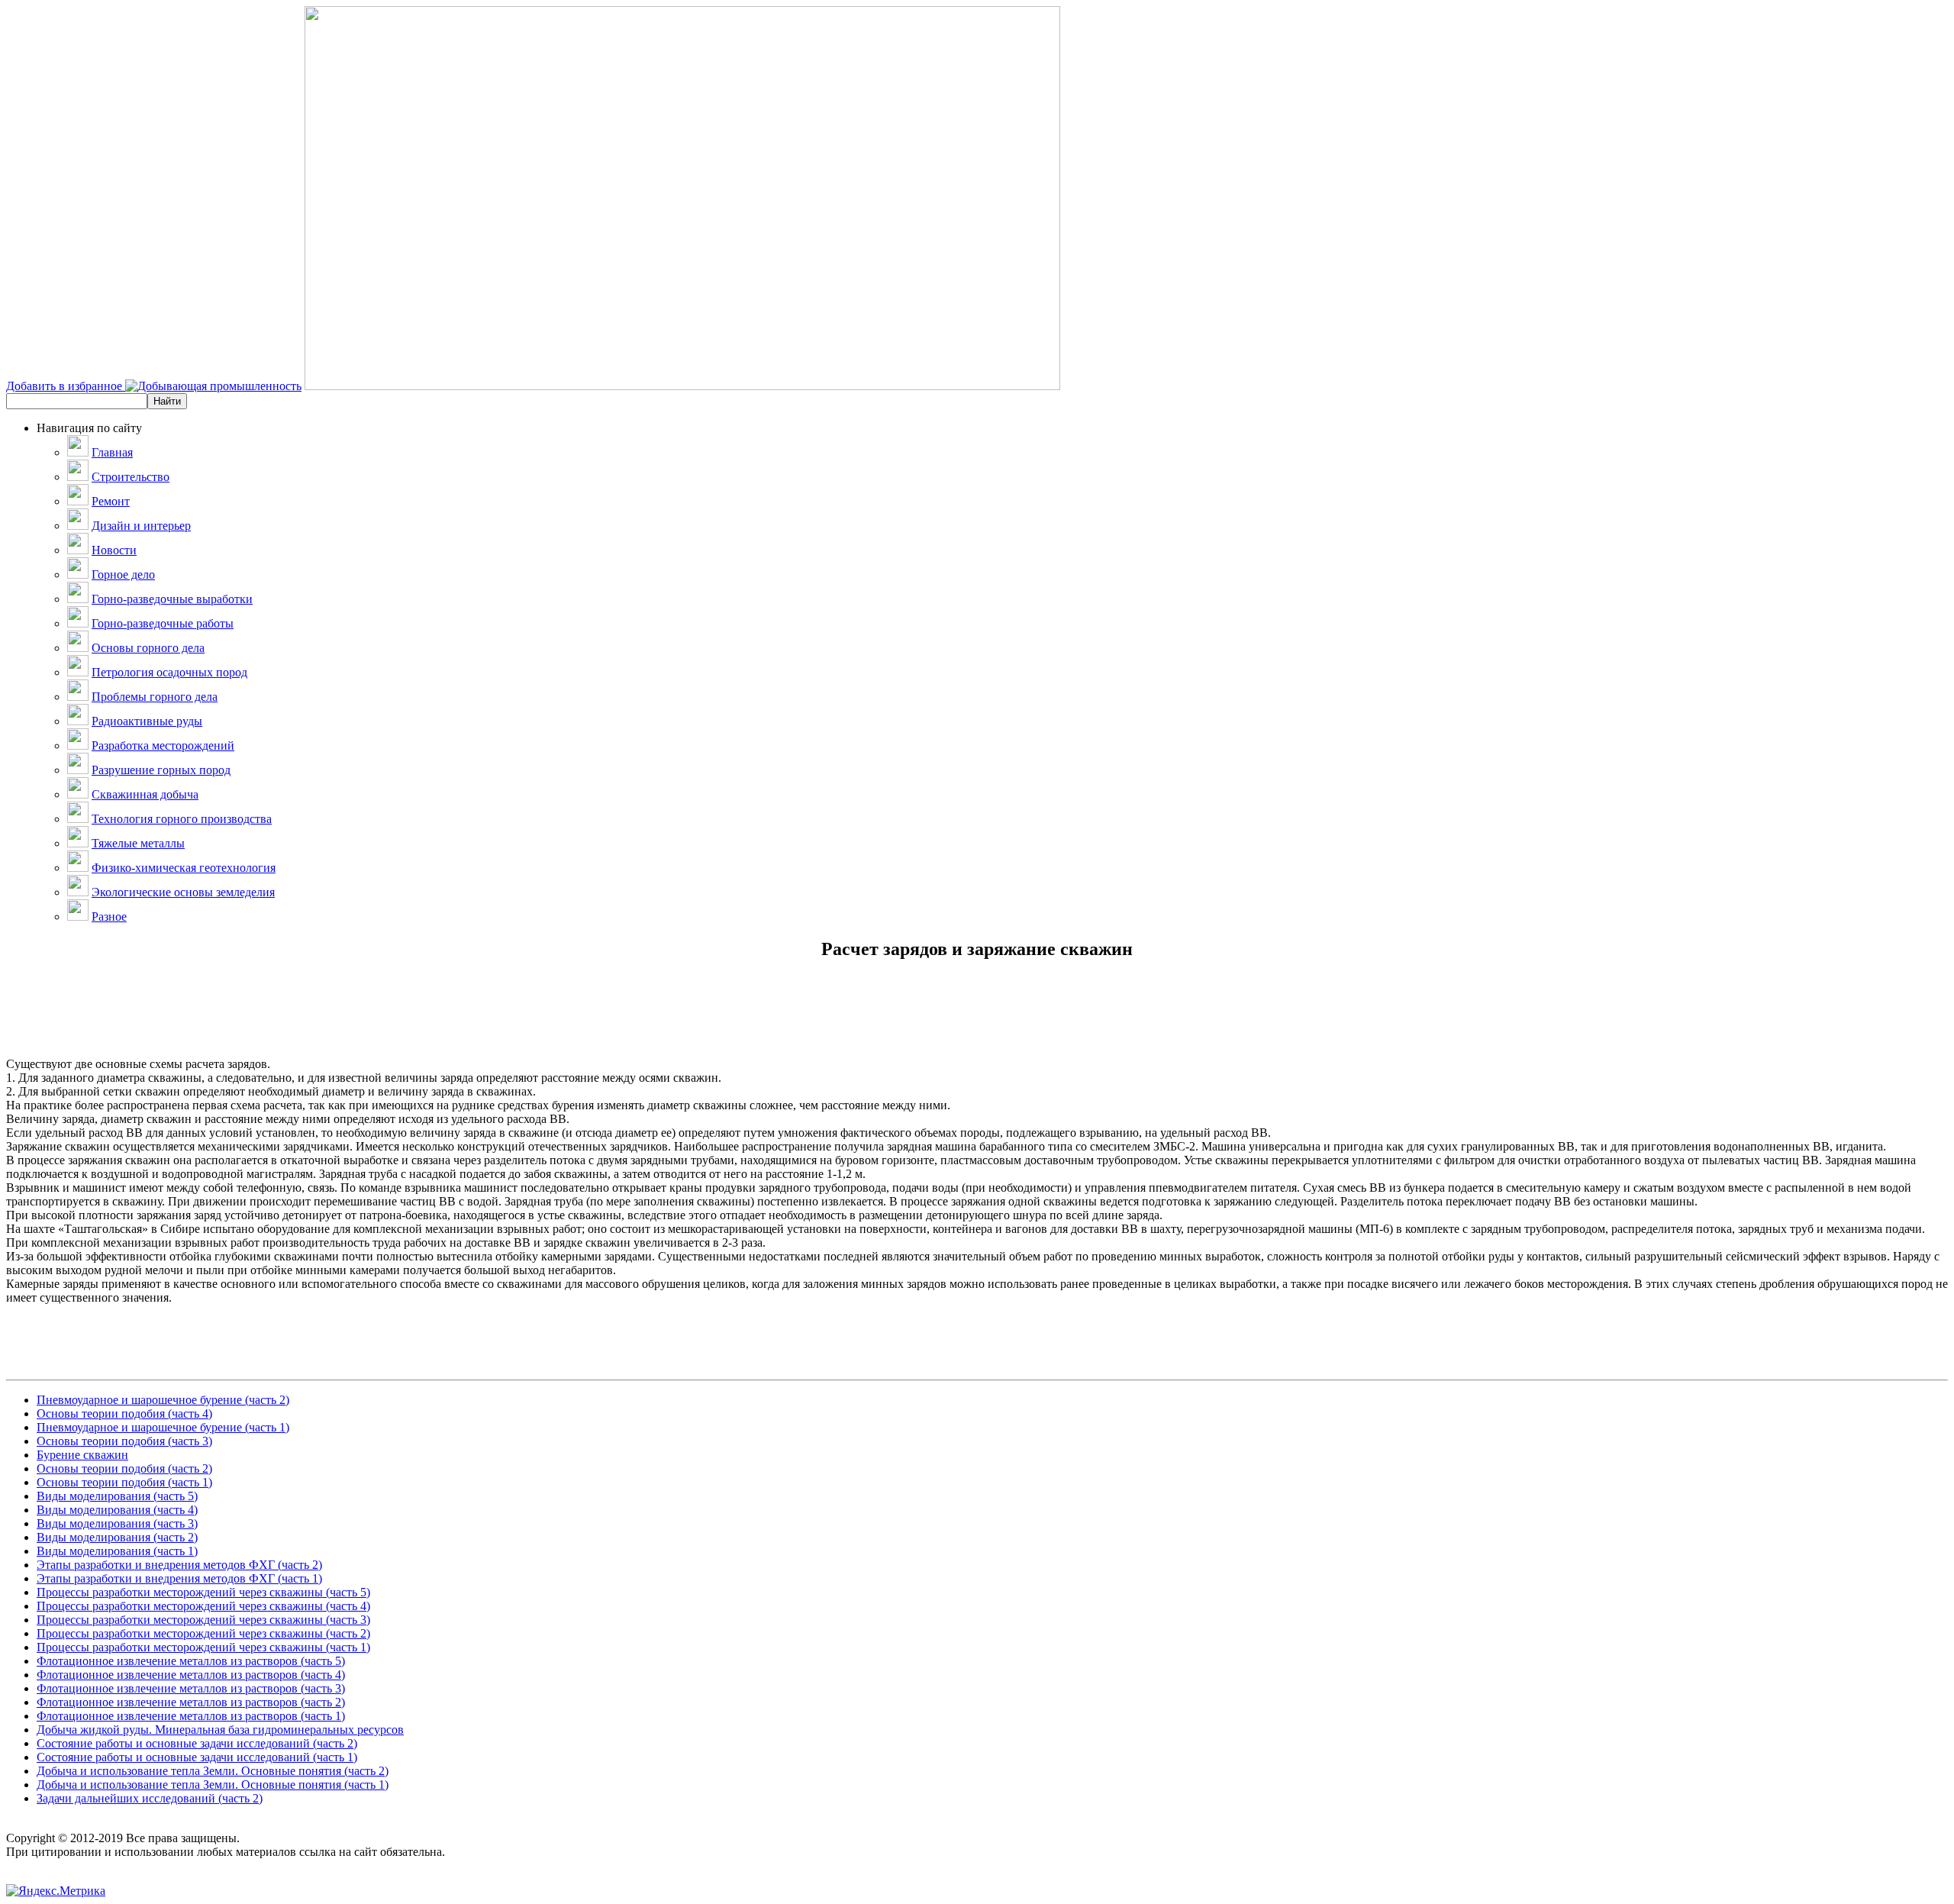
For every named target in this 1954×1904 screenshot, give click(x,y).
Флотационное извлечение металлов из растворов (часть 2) (191, 1702)
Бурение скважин (82, 1455)
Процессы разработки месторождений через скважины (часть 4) (203, 1606)
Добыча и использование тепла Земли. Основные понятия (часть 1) (213, 1785)
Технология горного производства (182, 819)
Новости (114, 550)
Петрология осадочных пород (169, 672)
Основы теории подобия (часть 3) (124, 1441)
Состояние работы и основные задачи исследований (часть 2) (197, 1743)
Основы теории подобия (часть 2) (124, 1468)
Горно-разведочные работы (163, 623)
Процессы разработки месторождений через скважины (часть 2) (203, 1633)
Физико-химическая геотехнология (184, 868)
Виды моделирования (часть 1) (117, 1551)
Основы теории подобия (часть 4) (124, 1413)
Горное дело (123, 574)
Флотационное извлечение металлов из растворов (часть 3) (191, 1688)
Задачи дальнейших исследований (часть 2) (150, 1798)
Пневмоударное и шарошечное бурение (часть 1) (163, 1427)
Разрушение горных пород (161, 770)
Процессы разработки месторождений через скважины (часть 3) (203, 1620)
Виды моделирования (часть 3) (117, 1523)
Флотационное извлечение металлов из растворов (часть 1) (191, 1716)
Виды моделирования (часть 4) (117, 1510)
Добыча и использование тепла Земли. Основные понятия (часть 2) (213, 1771)
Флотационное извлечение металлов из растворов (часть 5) (191, 1661)
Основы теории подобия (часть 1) (124, 1482)
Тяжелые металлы (138, 843)
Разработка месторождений (163, 745)
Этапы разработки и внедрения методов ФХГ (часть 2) (179, 1565)
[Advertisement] (977, 1023)
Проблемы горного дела (155, 697)
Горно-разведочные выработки (172, 599)
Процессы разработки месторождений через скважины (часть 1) (203, 1647)
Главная (112, 452)
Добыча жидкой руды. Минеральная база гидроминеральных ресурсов (220, 1730)
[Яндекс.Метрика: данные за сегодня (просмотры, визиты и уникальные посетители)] (56, 1891)
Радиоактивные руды (147, 721)
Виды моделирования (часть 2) (117, 1537)
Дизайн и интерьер (141, 526)
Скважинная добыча (145, 794)
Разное (109, 917)
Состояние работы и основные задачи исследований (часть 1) (197, 1757)
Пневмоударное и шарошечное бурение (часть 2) (163, 1400)
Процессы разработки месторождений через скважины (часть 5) (203, 1592)
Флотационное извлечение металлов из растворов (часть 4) (191, 1675)
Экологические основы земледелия (183, 892)
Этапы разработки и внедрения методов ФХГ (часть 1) (179, 1578)
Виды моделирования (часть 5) (117, 1496)
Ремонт (111, 501)
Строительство (131, 477)
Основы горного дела (148, 648)
